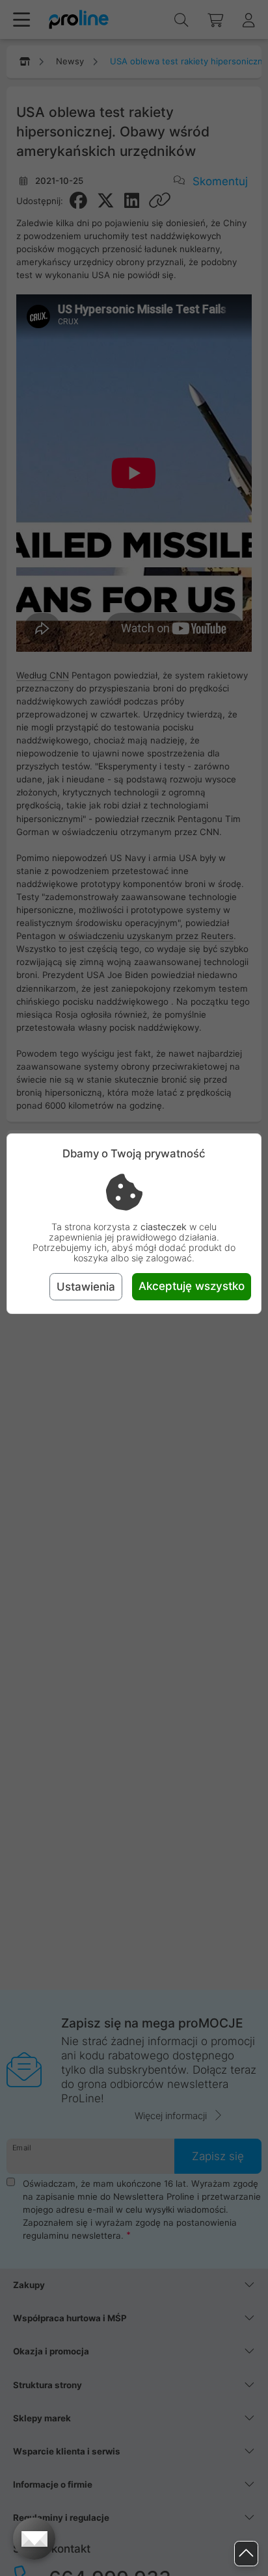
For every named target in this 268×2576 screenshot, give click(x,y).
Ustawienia (86, 1287)
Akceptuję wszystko (192, 1286)
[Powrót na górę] (246, 2554)
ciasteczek (164, 1227)
